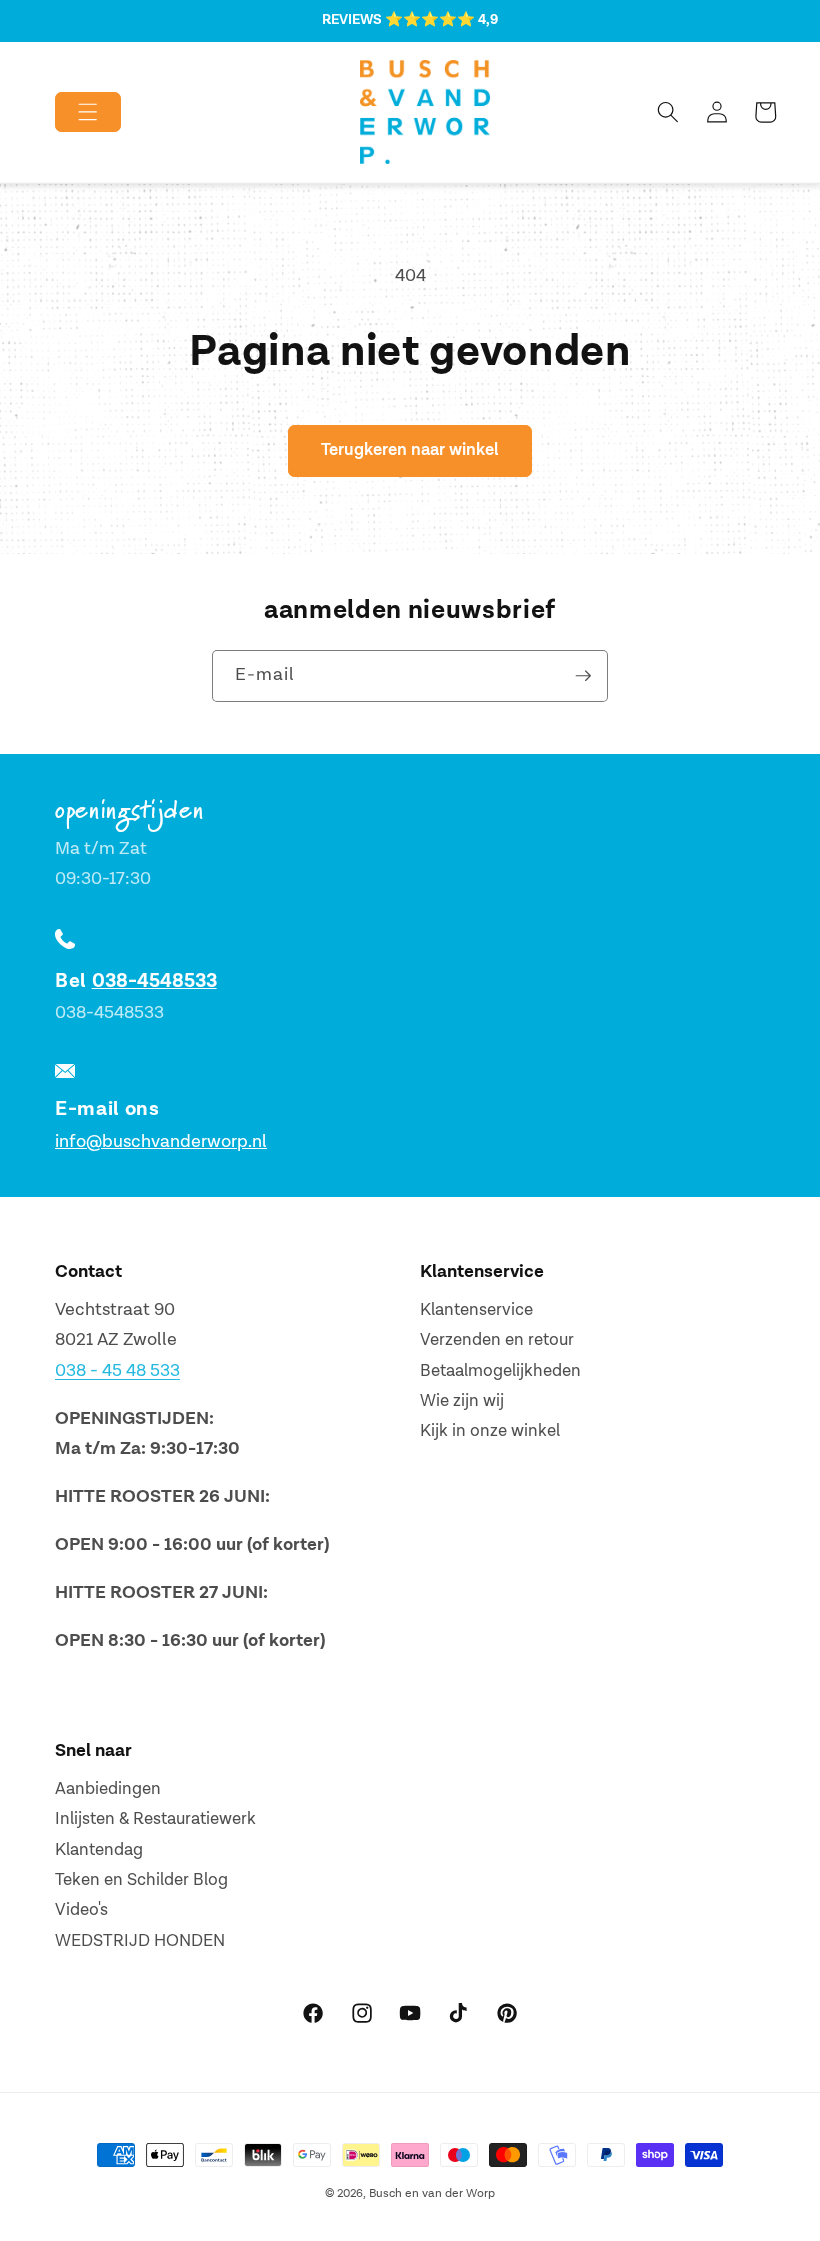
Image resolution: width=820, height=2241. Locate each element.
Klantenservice (476, 1310)
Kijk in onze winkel (490, 1431)
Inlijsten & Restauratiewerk (155, 1819)
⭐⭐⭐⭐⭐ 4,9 (441, 20)
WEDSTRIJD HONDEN (140, 1941)
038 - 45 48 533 (117, 1370)
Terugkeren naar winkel (410, 450)
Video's (81, 1910)
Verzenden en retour (497, 1340)
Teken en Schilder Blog (141, 1880)
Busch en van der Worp (432, 2193)
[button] (71, 112)
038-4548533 (154, 981)
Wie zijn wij (462, 1401)
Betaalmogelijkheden (500, 1371)
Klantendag (99, 1850)
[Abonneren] (583, 676)
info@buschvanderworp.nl (161, 1141)
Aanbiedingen (108, 1789)
